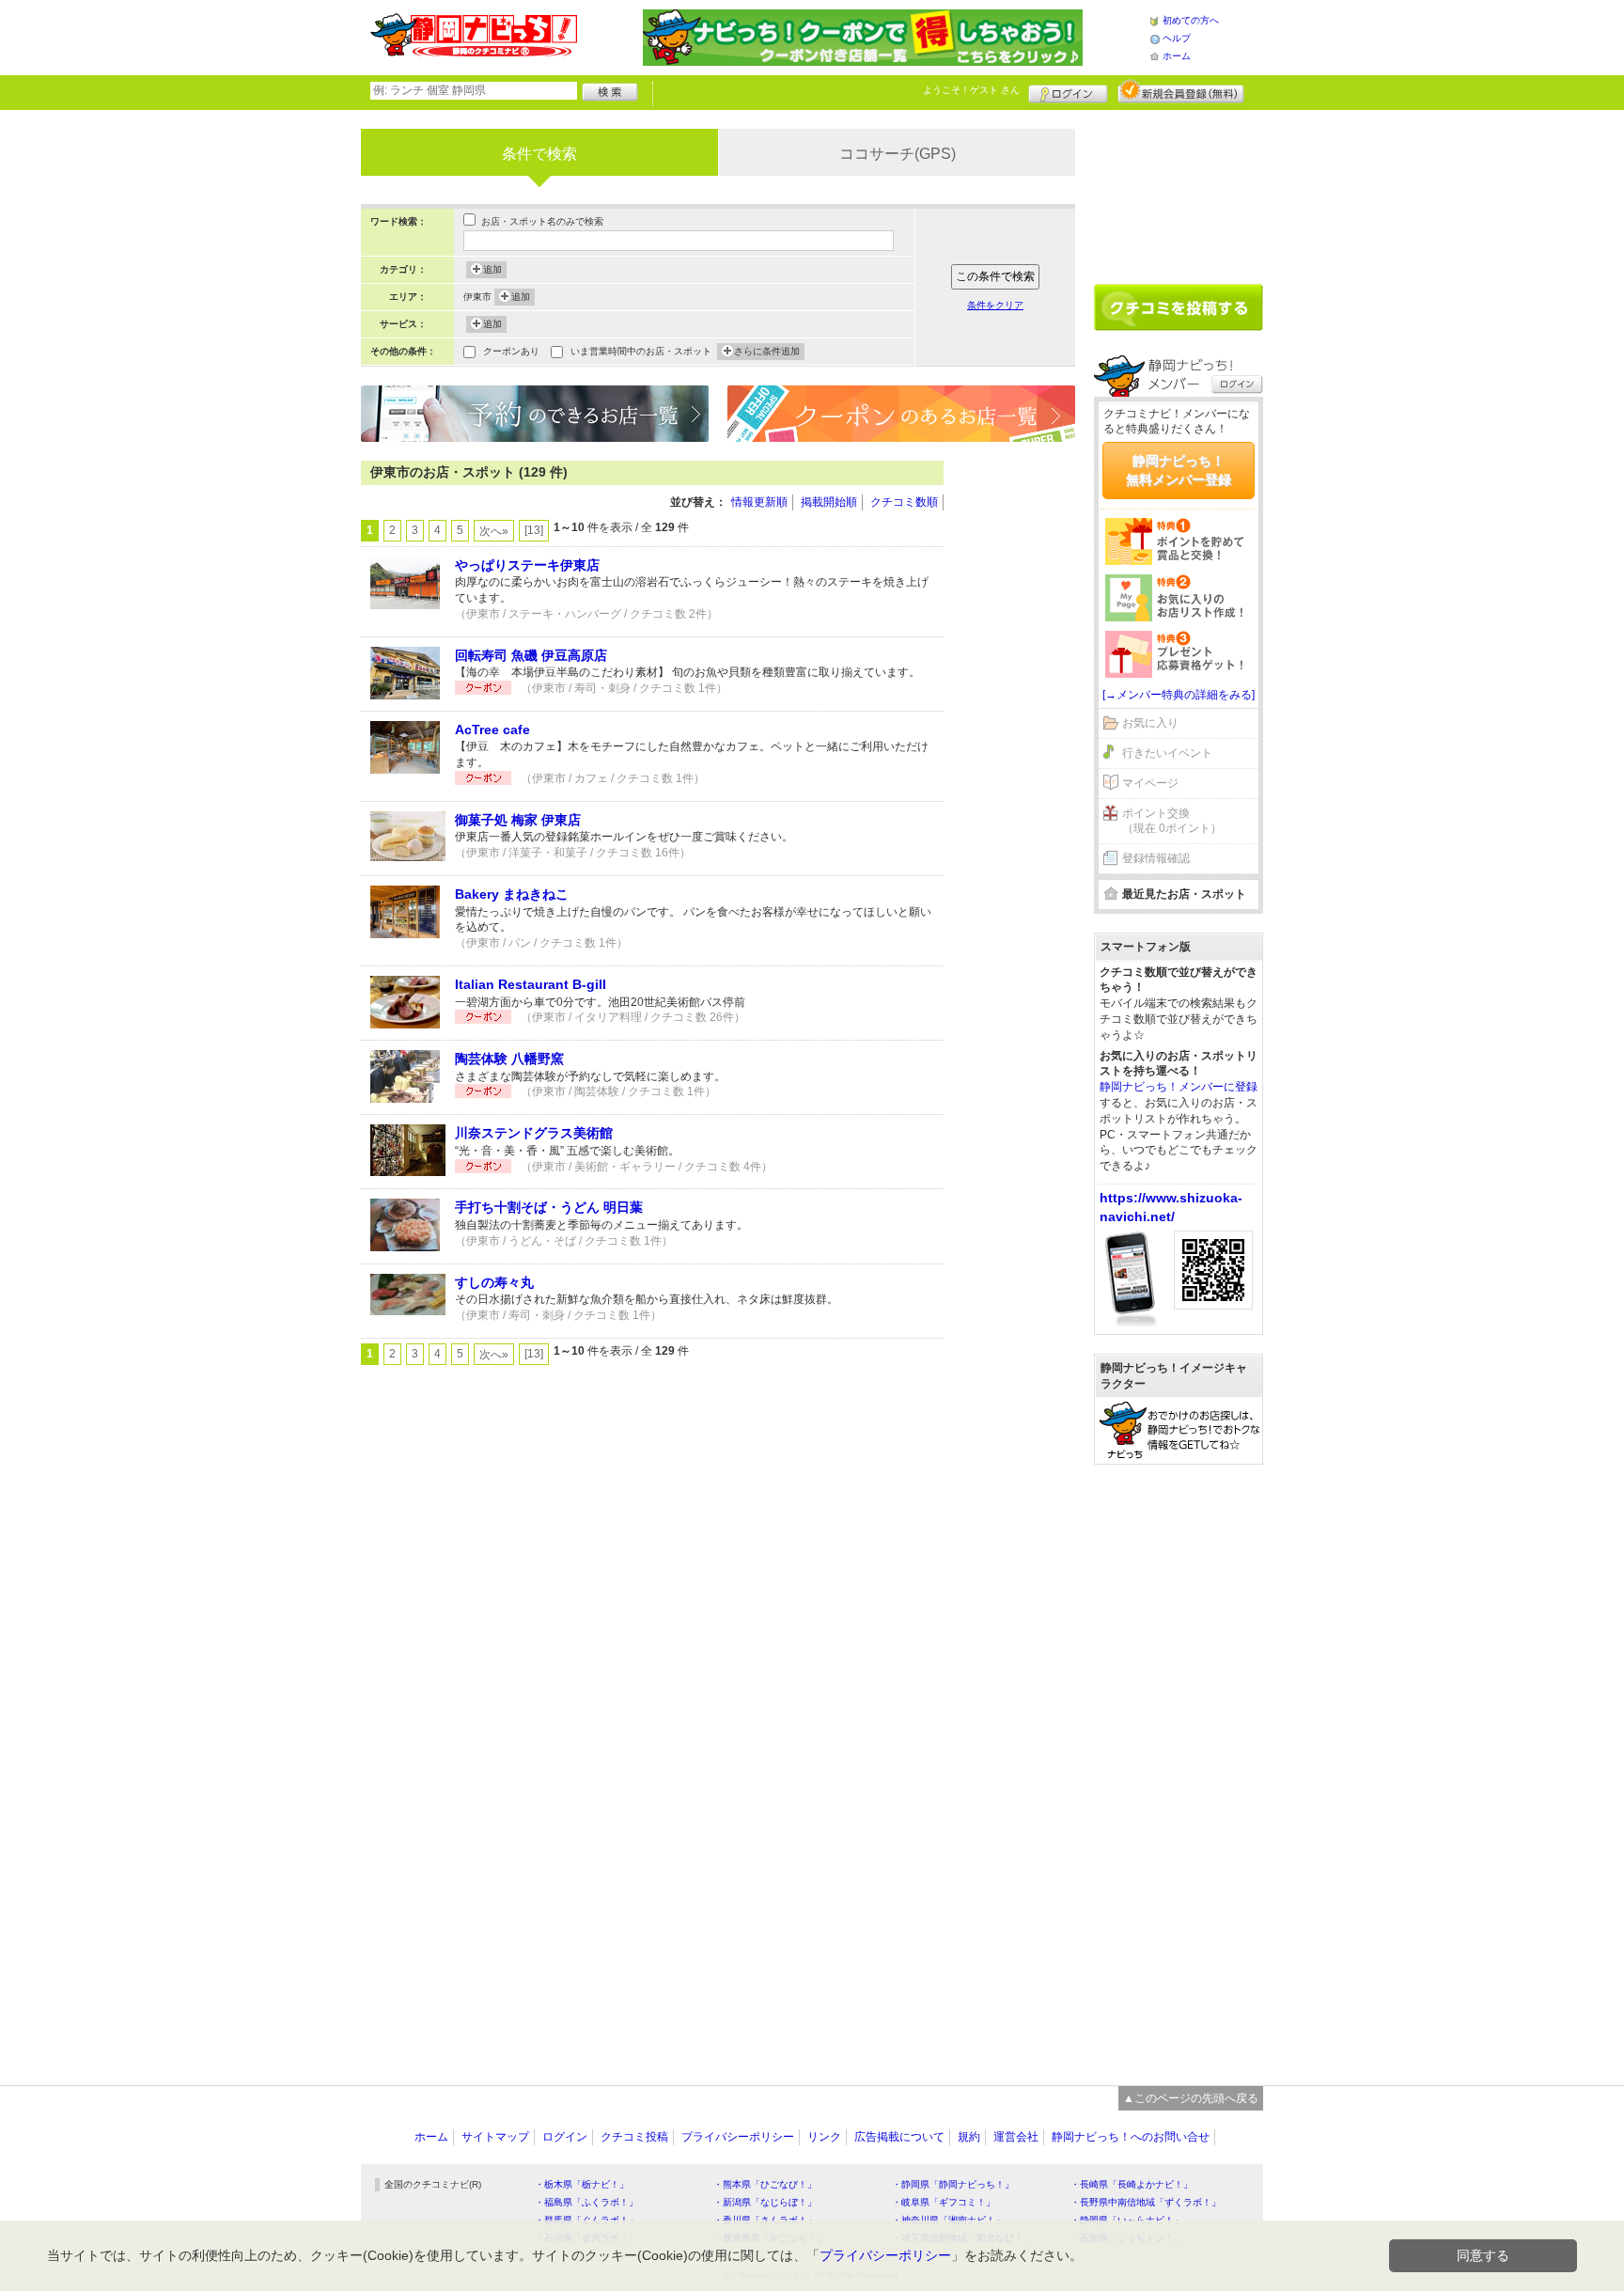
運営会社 (1016, 2137)
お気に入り (1150, 723)
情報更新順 (759, 502)
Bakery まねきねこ (512, 894)
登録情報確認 (1156, 858)
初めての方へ (1191, 20)
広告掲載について (899, 2137)
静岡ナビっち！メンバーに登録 (1179, 1087)
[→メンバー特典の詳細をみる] (1179, 695)
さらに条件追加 (767, 351)
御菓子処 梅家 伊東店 (518, 820)
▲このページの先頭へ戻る (1191, 2098)
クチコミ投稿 (634, 2137)
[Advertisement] (1019, 743)
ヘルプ (1177, 38)
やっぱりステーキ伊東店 (527, 565)
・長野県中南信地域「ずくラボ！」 (1146, 2202)
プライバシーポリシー (738, 2137)
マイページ (1150, 783)
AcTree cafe (492, 730)
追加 (492, 269)
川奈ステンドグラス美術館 (534, 1133)
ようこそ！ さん (971, 90)
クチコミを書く (1179, 307)
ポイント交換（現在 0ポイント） (1172, 821)
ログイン (1068, 91)
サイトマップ (495, 2137)
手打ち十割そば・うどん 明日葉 (549, 1207)
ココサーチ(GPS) (898, 154)
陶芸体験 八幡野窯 (509, 1059)
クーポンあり (511, 351)
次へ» (494, 531)
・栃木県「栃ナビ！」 (582, 2184)
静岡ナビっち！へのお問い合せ (1131, 2137)
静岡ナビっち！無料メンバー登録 (1179, 470)
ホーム (1177, 56)
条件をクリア (995, 305)
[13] (534, 530)
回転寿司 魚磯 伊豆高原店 (531, 655)
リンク (824, 2137)
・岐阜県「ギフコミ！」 (944, 2202)
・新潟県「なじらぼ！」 (765, 2202)
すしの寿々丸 (494, 1282)
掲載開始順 (829, 502)
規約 (969, 2137)
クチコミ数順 (904, 502)
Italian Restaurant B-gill (531, 984)
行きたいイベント (1167, 753)
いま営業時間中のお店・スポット (641, 351)
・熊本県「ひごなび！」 (765, 2184)
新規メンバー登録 (1181, 91)
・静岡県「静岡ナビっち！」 (953, 2184)
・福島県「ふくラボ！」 (586, 2202)
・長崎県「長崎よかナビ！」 (1132, 2184)
